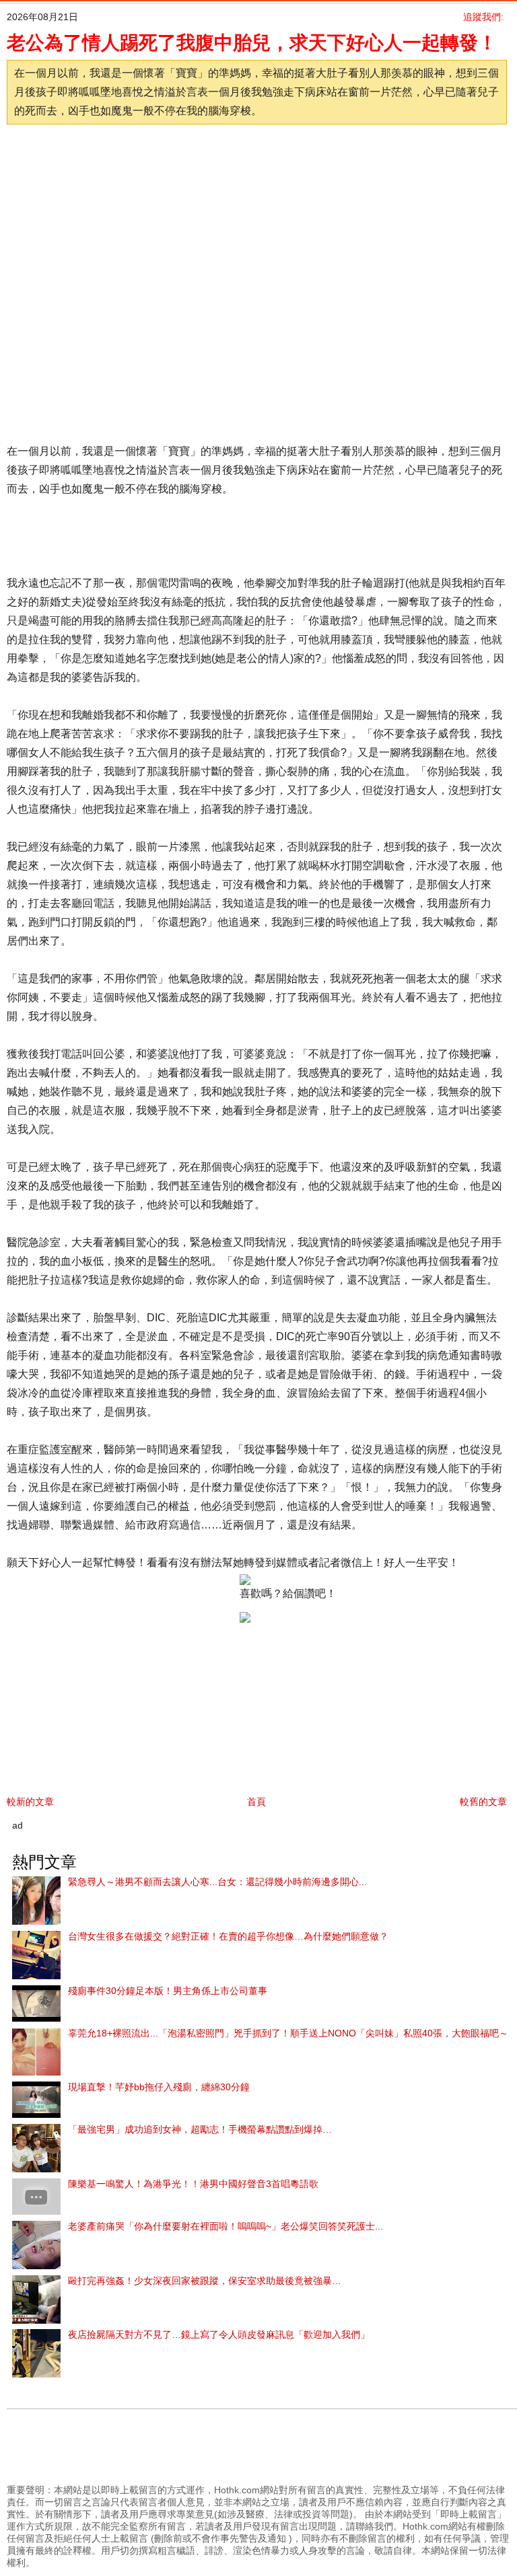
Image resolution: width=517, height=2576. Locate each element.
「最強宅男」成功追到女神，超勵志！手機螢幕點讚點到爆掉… (200, 2129)
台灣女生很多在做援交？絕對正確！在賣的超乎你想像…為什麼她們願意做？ (228, 1936)
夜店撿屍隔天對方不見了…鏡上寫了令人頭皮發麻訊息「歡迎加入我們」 (219, 2334)
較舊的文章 (483, 1802)
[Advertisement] (245, 168)
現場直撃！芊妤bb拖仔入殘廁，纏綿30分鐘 (159, 2087)
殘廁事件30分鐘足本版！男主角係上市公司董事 (168, 1991)
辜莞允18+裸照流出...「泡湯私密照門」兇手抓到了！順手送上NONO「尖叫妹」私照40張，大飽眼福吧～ (288, 2033)
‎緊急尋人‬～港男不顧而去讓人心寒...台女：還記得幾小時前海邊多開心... (217, 1882)
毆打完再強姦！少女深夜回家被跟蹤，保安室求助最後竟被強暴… (205, 2281)
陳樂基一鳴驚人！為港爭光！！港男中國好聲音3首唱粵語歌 (193, 2184)
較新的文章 (30, 1802)
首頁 (256, 1802)
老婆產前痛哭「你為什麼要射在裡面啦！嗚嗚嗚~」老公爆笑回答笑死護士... (226, 2226)
